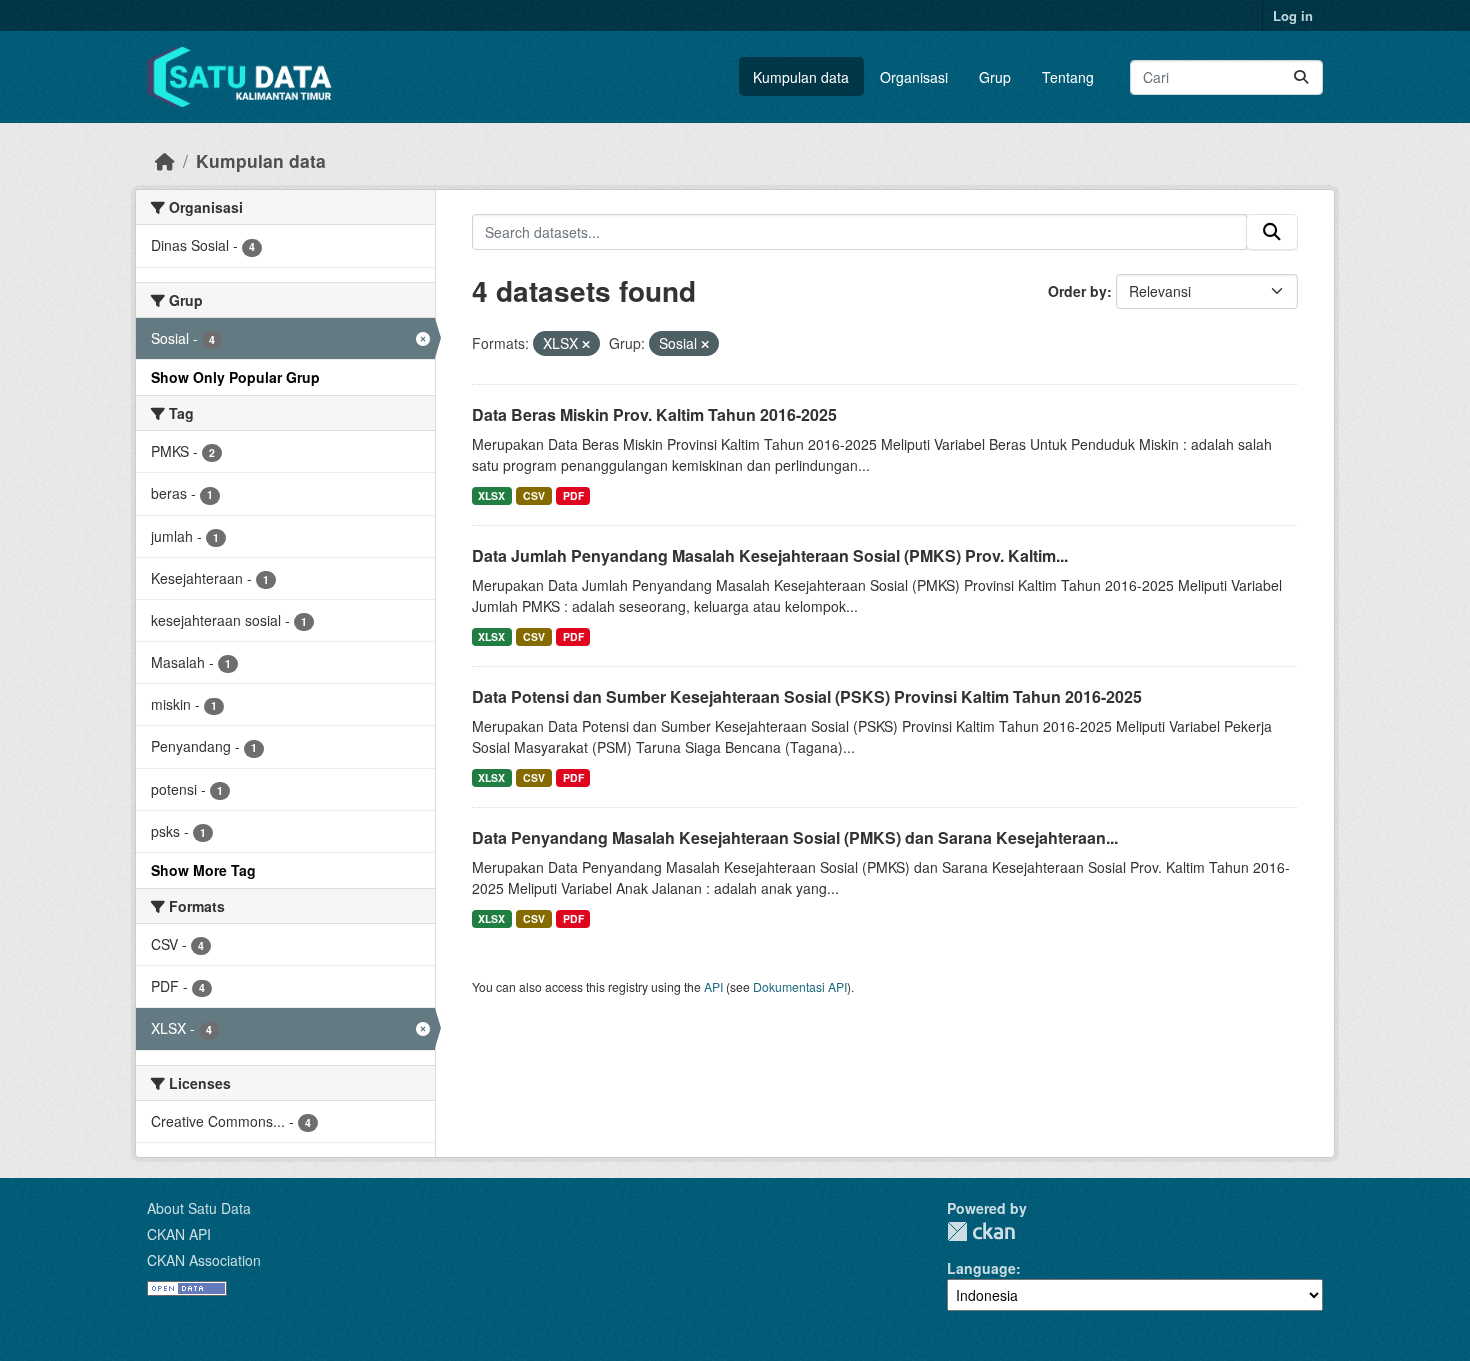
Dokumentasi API (800, 986)
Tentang (1068, 77)
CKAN (981, 1231)
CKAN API (179, 1234)
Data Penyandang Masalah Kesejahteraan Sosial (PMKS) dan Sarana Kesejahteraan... (795, 837)
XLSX (491, 495)
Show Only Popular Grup (235, 377)
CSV (534, 495)
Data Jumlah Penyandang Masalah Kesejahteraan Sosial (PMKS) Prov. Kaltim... (770, 555)
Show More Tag (203, 870)
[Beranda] (165, 160)
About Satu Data (199, 1208)
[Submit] (1301, 77)
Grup (995, 77)
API (713, 986)
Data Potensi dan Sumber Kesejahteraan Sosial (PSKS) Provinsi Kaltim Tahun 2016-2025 (807, 696)
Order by (1077, 291)
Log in (1293, 15)
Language (981, 1268)
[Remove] (586, 344)
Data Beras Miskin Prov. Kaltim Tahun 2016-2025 (654, 414)
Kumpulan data (801, 77)
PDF (573, 495)
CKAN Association (204, 1260)
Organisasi (914, 77)
